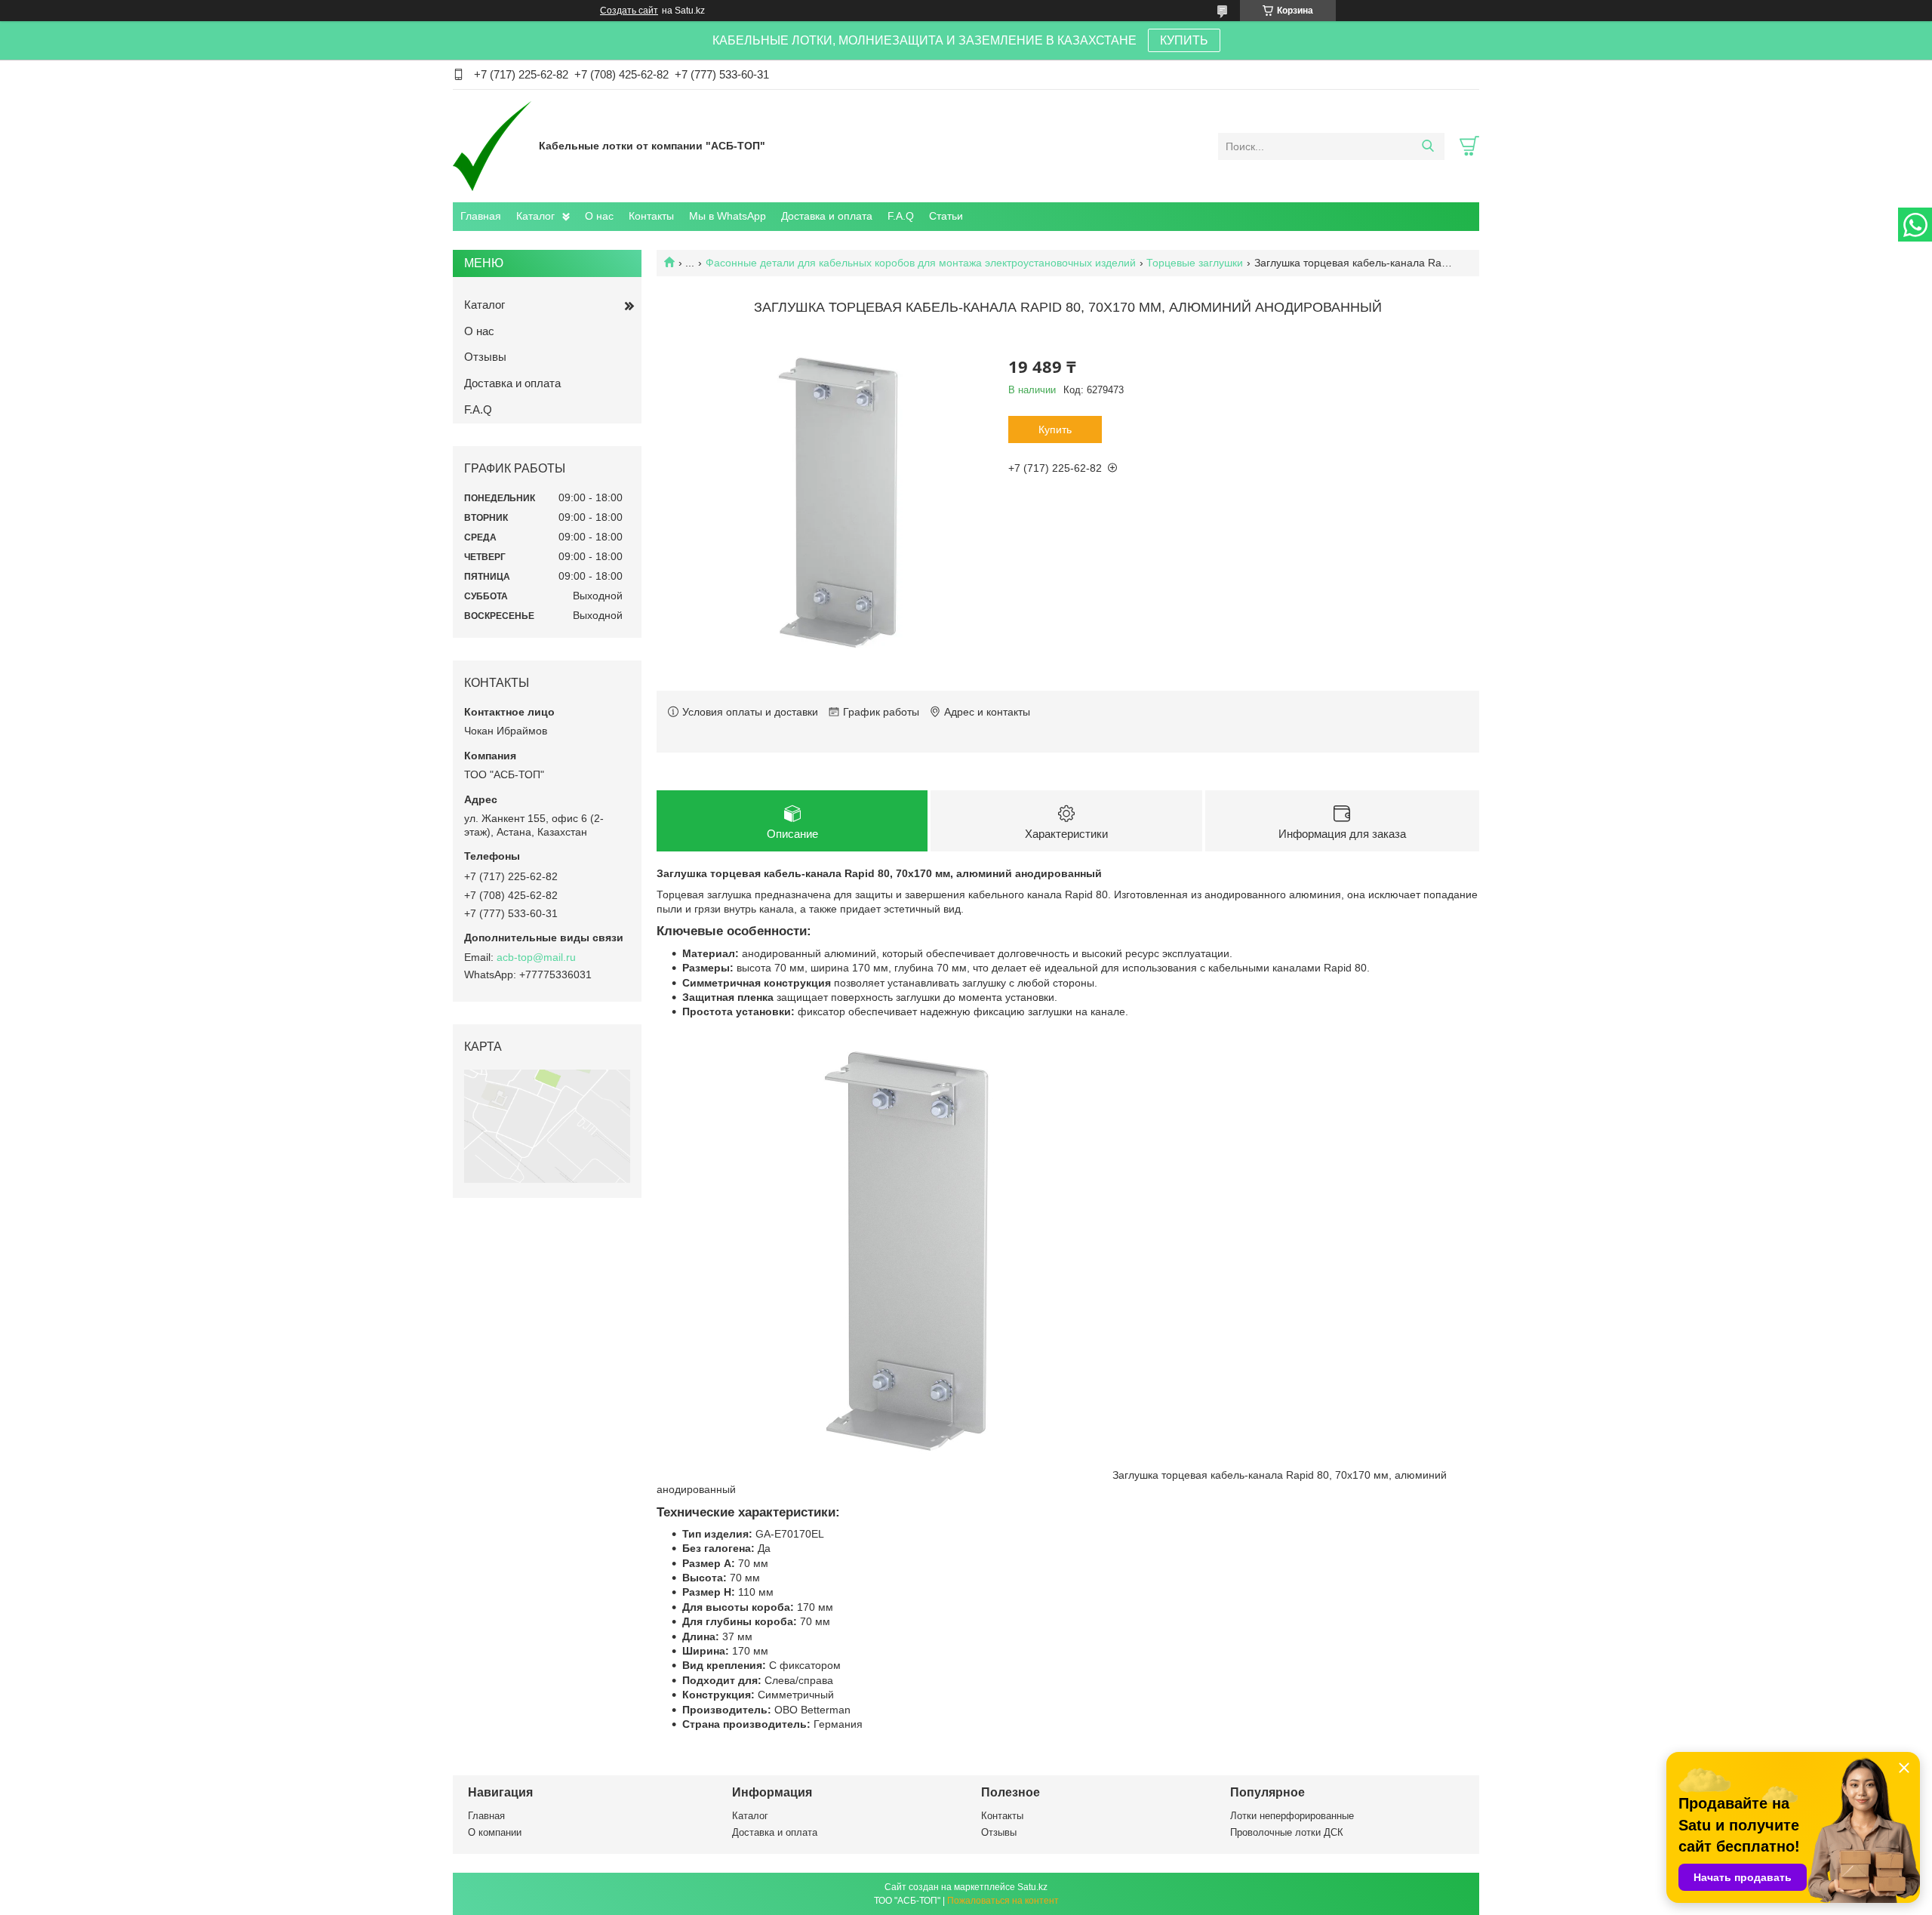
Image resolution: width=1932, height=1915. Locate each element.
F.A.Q (901, 216)
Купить (1055, 429)
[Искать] (1427, 146)
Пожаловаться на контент (1003, 1901)
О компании (495, 1832)
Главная (481, 216)
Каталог (535, 216)
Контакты (651, 216)
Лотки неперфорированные (1292, 1816)
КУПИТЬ (1184, 40)
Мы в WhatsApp (728, 216)
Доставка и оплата (827, 216)
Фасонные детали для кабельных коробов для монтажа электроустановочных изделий (921, 263)
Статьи (946, 216)
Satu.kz (1032, 1887)
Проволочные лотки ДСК (1287, 1832)
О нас (599, 216)
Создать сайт (629, 11)
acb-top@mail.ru (536, 957)
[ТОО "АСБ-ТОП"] (492, 146)
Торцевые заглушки (1195, 263)
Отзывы (485, 357)
